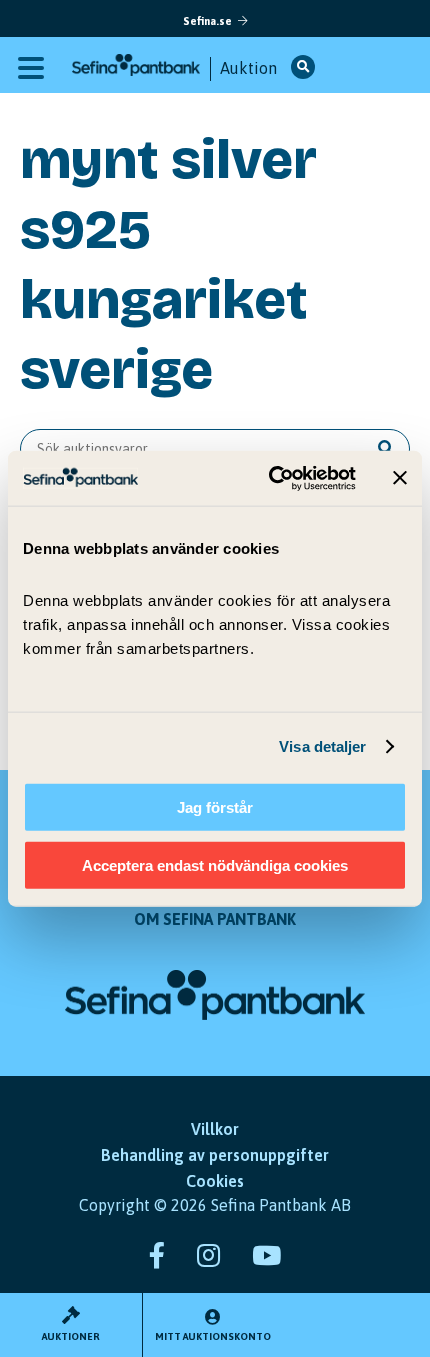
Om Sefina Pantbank (215, 919)
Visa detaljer (322, 746)
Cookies (215, 1181)
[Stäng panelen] (400, 478)
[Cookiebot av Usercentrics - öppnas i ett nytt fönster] (270, 478)
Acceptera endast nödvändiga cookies (215, 865)
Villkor (215, 1129)
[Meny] (31, 66)
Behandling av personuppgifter (215, 1155)
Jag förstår (215, 806)
